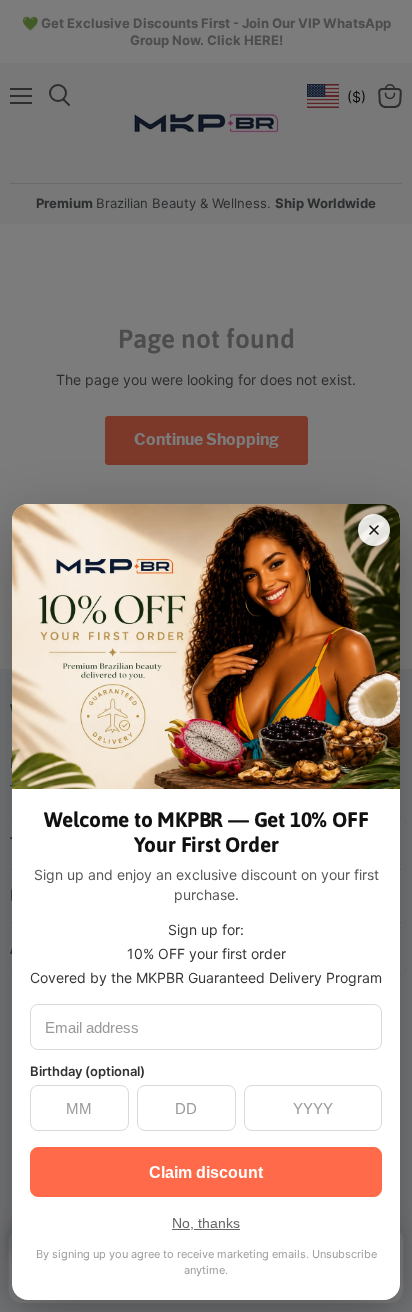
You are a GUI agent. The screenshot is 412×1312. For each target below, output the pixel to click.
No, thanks (206, 1223)
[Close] (374, 530)
